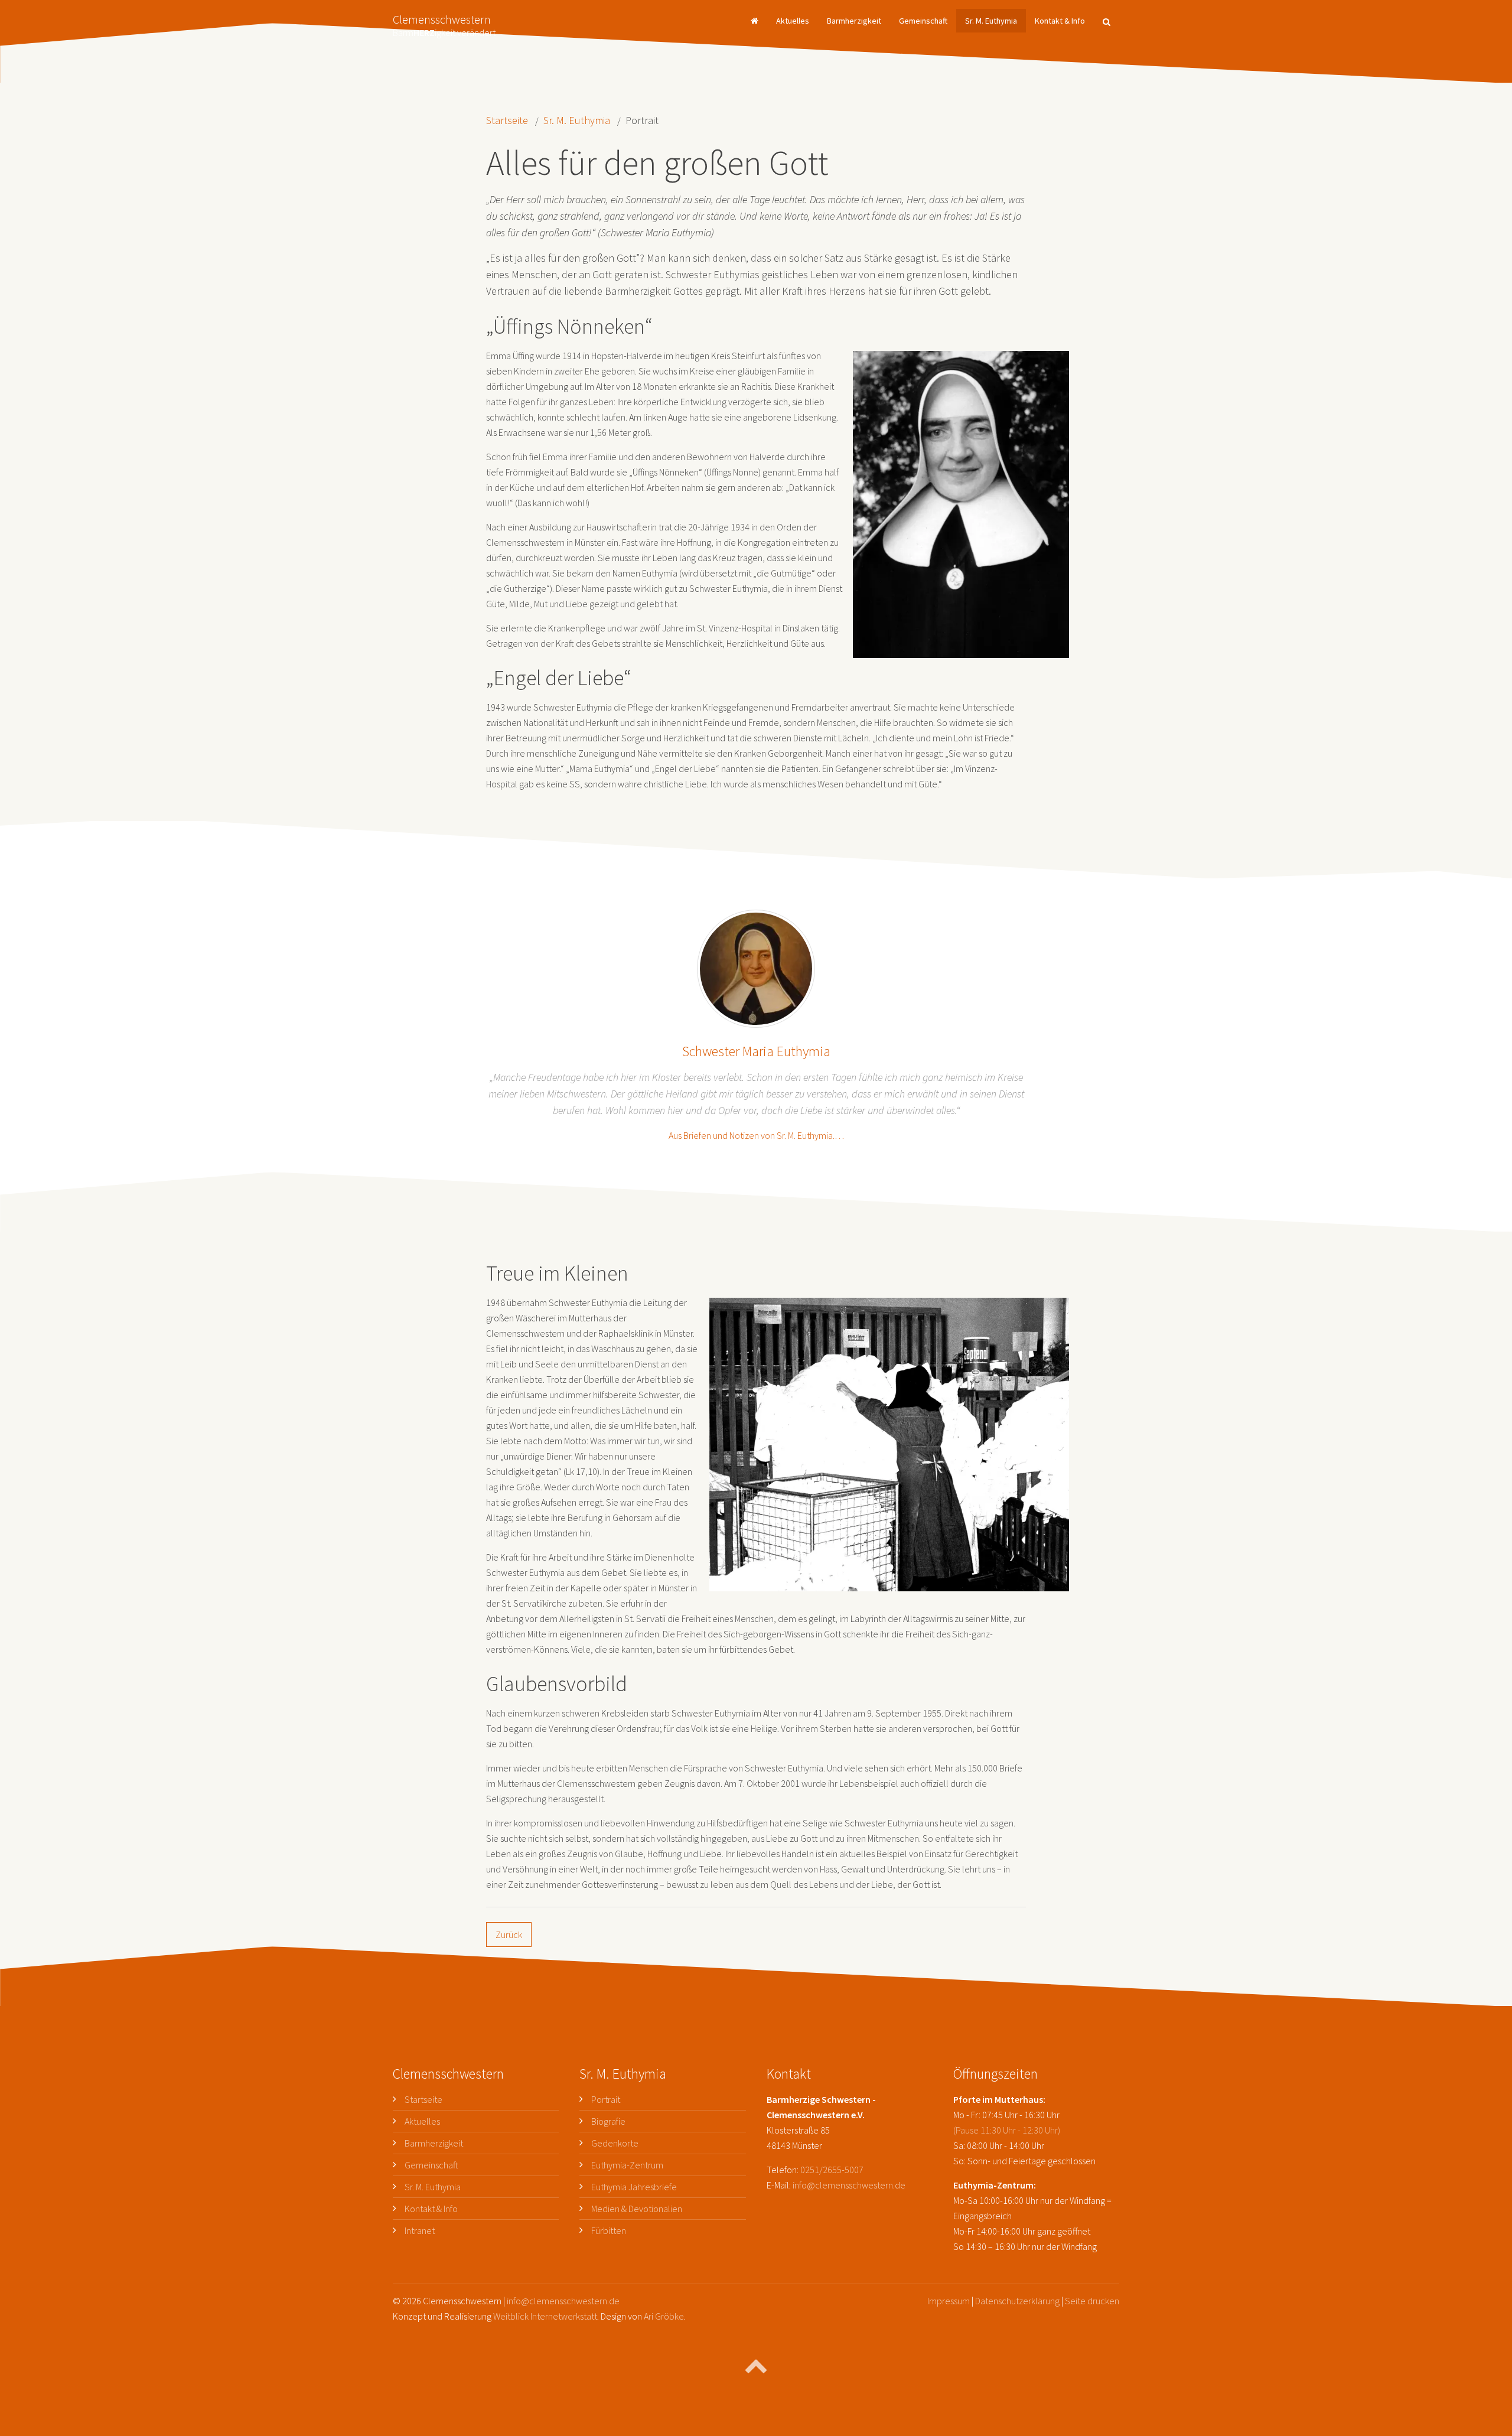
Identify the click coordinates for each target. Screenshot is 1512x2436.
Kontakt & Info (1060, 21)
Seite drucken (1092, 2301)
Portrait (606, 2099)
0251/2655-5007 (832, 2170)
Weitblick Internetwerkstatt (545, 2316)
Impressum (949, 2301)
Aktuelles (793, 21)
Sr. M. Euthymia (991, 21)
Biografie (608, 2121)
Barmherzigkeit (854, 21)
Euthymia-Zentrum (627, 2165)
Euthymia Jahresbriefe (634, 2187)
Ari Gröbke (664, 2316)
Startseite (507, 120)
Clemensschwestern (444, 22)
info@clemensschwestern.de (849, 2185)
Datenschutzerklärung (1017, 2301)
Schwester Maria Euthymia (756, 1051)
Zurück (509, 1935)
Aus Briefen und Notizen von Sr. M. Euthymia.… (756, 1135)
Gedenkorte (615, 2143)
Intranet (420, 2230)
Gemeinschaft (923, 21)
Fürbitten (609, 2230)
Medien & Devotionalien (637, 2209)
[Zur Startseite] (755, 21)
